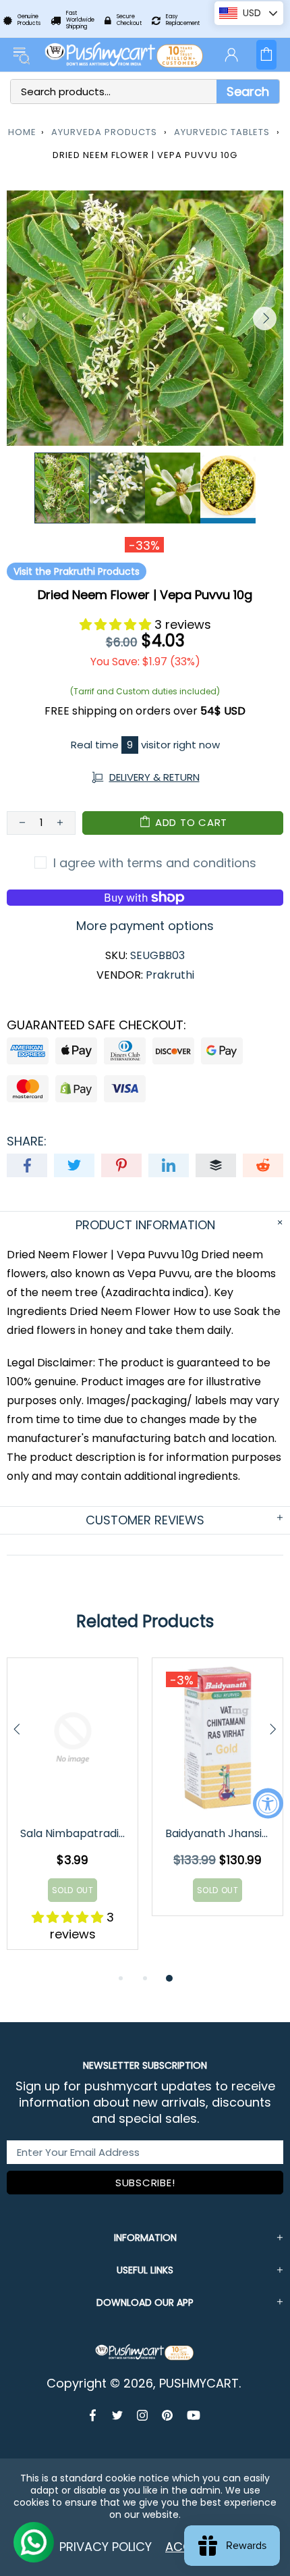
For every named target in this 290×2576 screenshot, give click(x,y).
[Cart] (266, 55)
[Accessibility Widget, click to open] (268, 1803)
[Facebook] (94, 2415)
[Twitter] (118, 2415)
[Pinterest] (168, 2415)
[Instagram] (143, 2415)
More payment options (145, 926)
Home (22, 132)
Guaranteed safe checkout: (96, 1025)
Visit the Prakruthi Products (77, 571)
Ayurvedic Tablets (222, 132)
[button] (117, 624)
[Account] (231, 55)
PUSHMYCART (125, 55)
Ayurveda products (104, 132)
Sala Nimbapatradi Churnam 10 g (74, 1833)
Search (248, 92)
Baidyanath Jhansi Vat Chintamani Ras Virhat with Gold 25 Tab (219, 1833)
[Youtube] (194, 2415)
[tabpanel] (72, 1814)
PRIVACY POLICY (106, 2547)
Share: (27, 1141)
